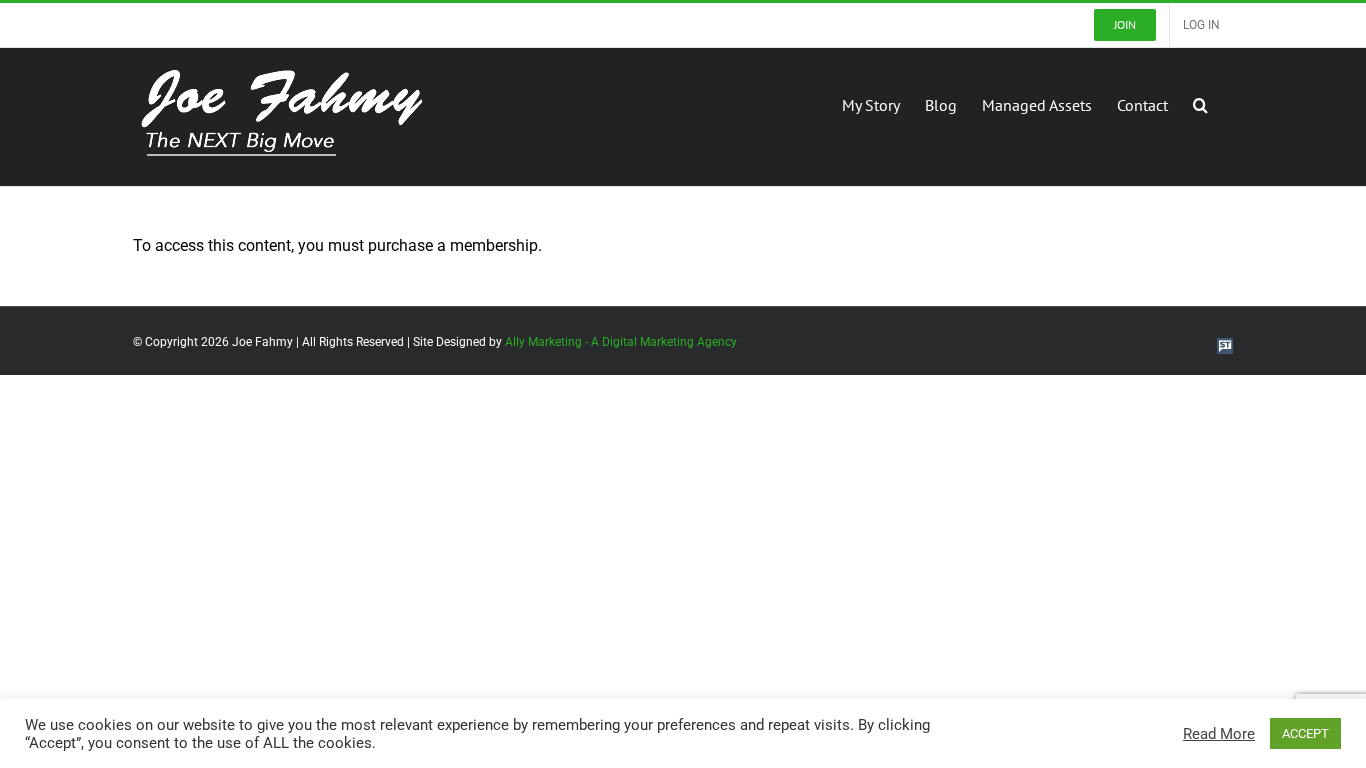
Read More (1219, 734)
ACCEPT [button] (1305, 733)
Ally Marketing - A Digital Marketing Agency (621, 342)
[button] (1200, 103)
